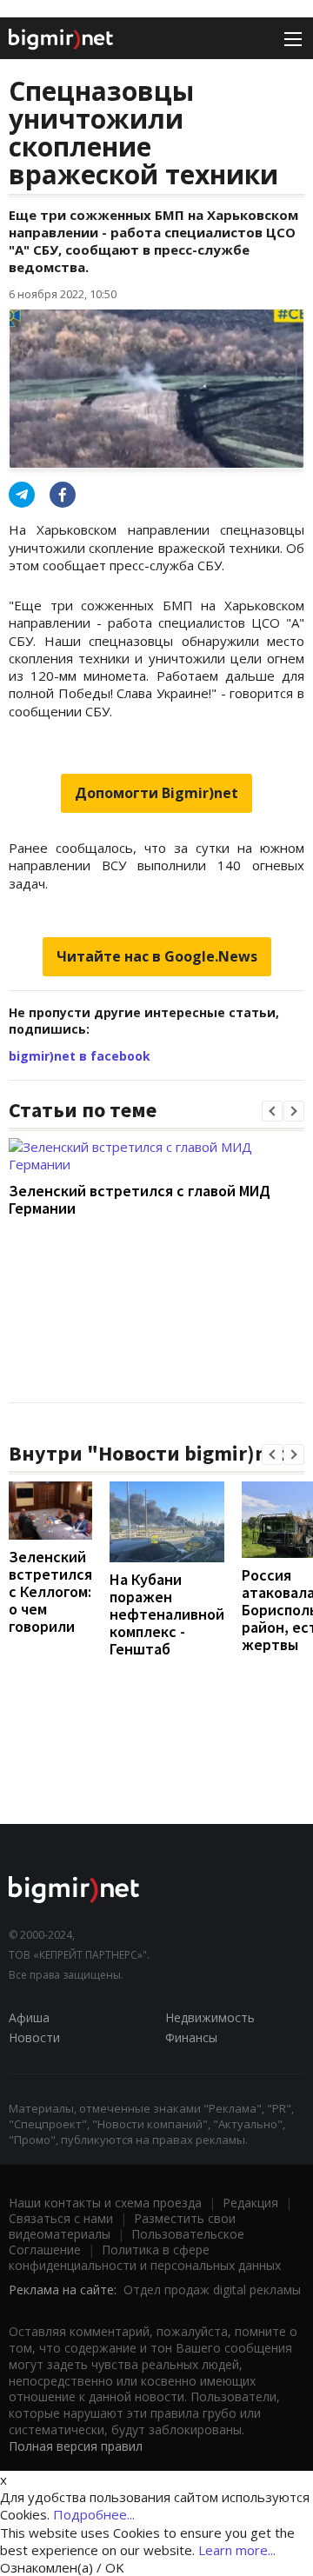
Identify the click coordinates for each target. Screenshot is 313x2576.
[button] (272, 1111)
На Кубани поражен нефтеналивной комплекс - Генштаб (167, 1614)
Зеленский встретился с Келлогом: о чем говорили (50, 1591)
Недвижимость (210, 2017)
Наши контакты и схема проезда (105, 2203)
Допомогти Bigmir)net (156, 793)
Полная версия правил (76, 2446)
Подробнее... (94, 2514)
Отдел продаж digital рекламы (212, 2290)
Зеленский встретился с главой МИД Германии (140, 1199)
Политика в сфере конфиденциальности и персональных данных (145, 2257)
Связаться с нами (61, 2218)
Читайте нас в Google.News (157, 956)
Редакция (250, 2203)
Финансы (191, 2037)
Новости (34, 2037)
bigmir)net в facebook (80, 1056)
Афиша (29, 2017)
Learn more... (237, 2550)
